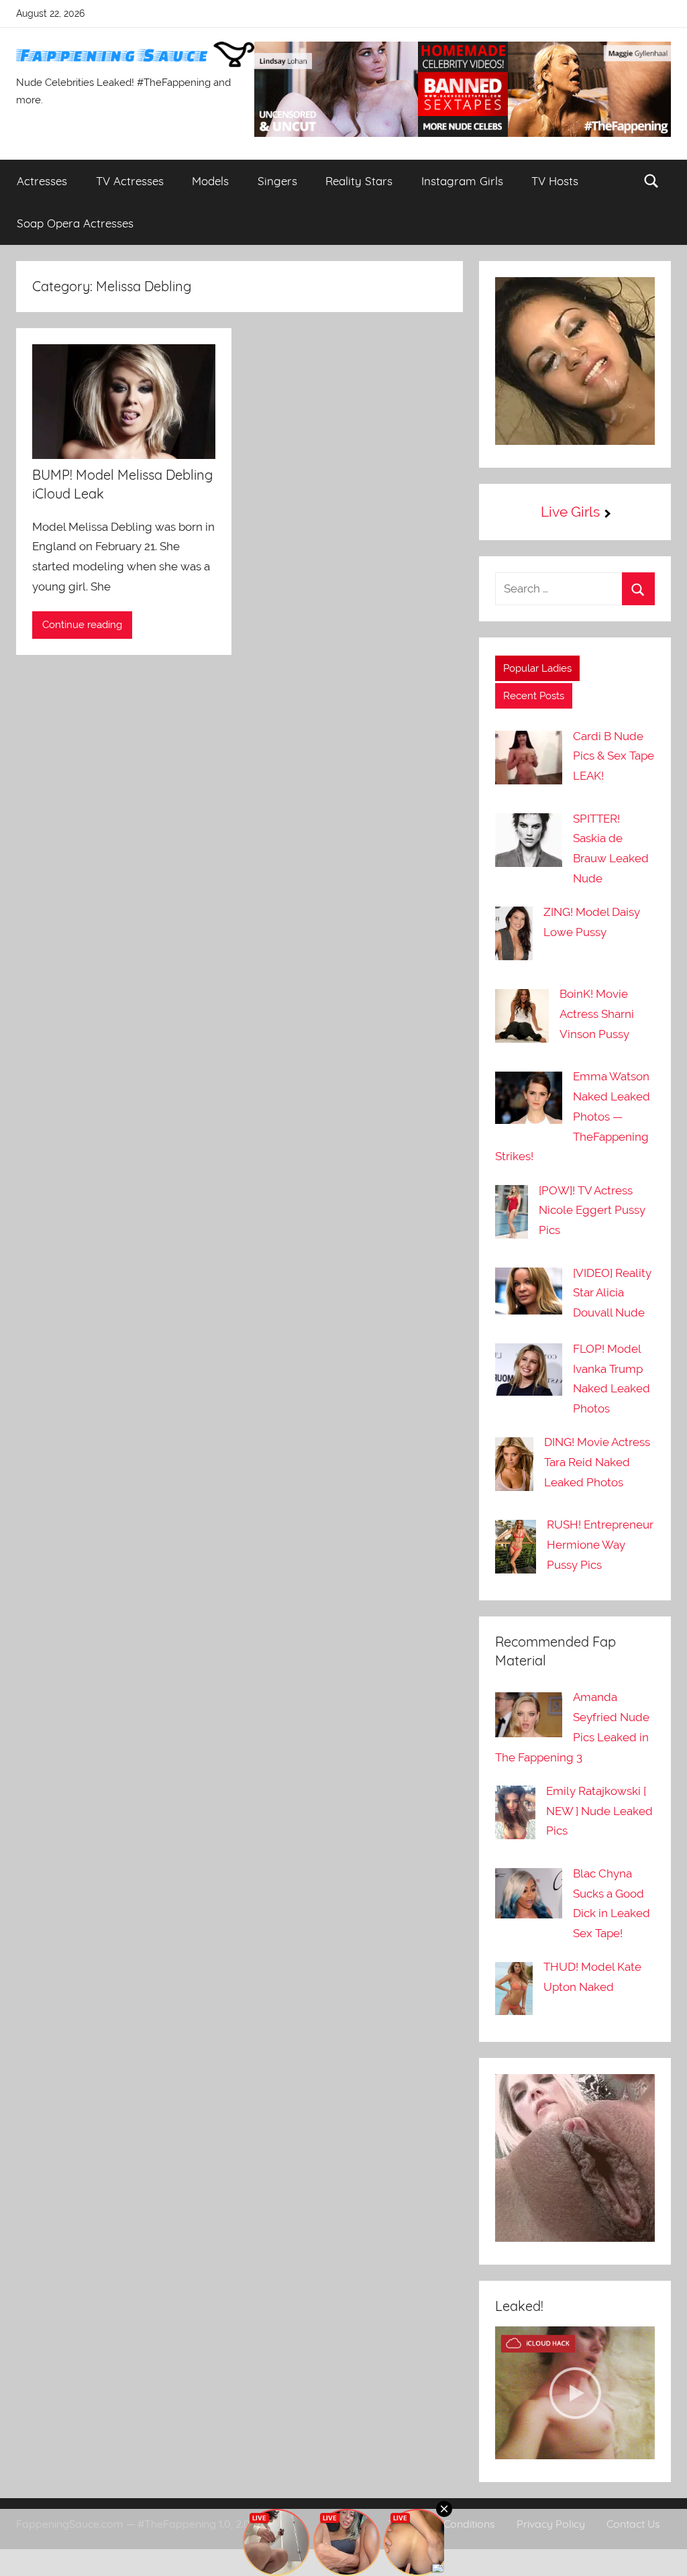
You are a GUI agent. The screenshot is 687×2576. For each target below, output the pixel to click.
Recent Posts (534, 696)
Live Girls (570, 512)
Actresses (42, 181)
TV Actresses (130, 181)
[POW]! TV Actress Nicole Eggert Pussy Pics (592, 1210)
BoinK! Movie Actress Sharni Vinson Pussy (597, 1014)
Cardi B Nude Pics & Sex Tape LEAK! (614, 756)
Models (210, 181)
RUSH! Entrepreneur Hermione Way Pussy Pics (600, 1545)
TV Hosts (555, 181)
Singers (277, 181)
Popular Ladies (537, 668)
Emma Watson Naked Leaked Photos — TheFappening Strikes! (573, 1116)
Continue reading (82, 625)
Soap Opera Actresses (75, 223)
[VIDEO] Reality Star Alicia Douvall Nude (612, 1293)
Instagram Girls (462, 181)
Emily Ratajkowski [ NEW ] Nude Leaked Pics (599, 1811)
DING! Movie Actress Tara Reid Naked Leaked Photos (597, 1462)
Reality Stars (359, 181)
